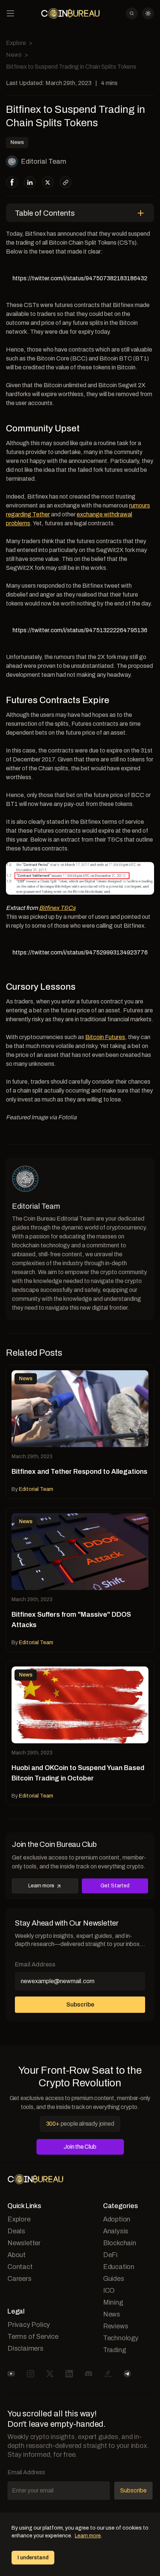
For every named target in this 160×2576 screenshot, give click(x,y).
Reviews (116, 2326)
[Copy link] (66, 182)
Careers (20, 2279)
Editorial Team (44, 161)
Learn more (41, 1886)
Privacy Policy (29, 2325)
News (14, 55)
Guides (114, 2279)
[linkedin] (30, 182)
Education (119, 2267)
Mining (113, 2302)
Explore (16, 43)
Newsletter (24, 2243)
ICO (109, 2291)
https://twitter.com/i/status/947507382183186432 (80, 278)
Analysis (116, 2231)
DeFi (110, 2255)
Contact (20, 2267)
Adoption (117, 2219)
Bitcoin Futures (105, 1037)
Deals (16, 2231)
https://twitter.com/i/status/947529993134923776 (80, 952)
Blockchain (120, 2243)
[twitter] (48, 182)
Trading (115, 2350)
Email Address (35, 1964)
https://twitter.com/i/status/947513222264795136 (80, 630)
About (17, 2255)
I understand (33, 2558)
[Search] (132, 13)
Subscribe (80, 2004)
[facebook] (12, 182)
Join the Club (80, 2147)
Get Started (115, 1886)
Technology (121, 2338)
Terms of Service (33, 2337)
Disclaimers (25, 2348)
